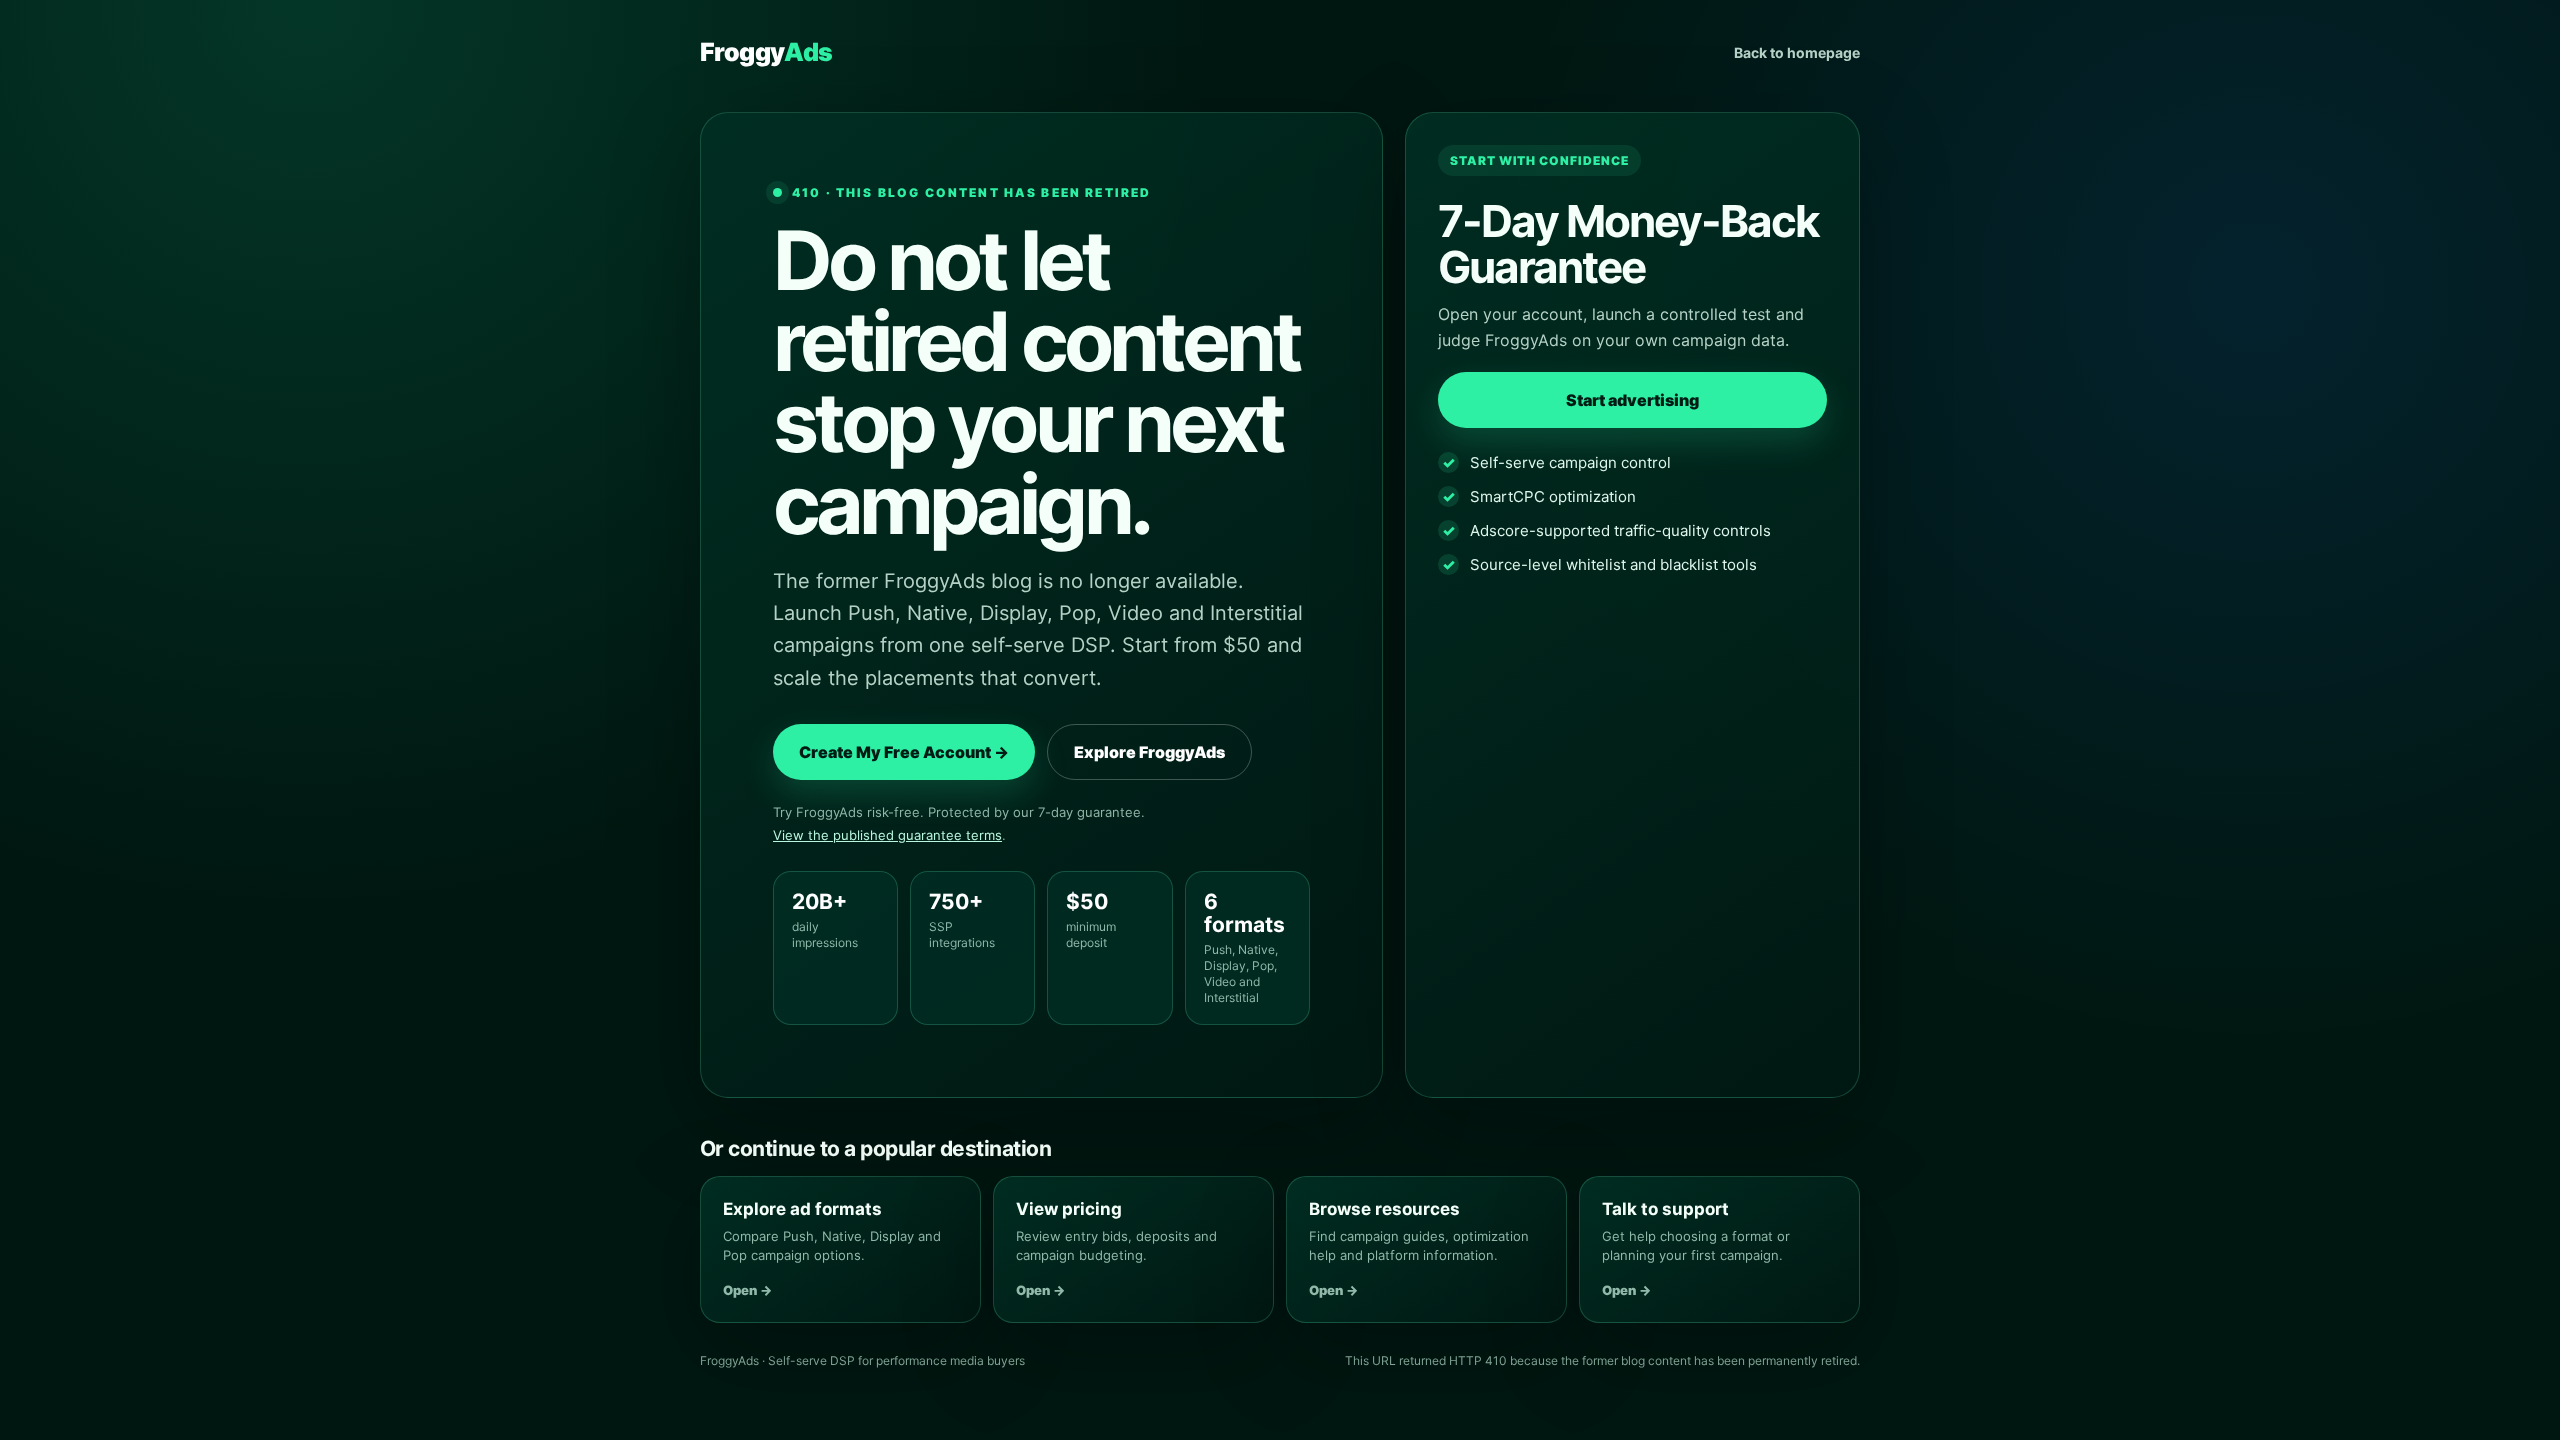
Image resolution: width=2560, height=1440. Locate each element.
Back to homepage (1797, 52)
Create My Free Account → (904, 752)
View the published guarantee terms (887, 835)
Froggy (766, 52)
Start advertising (1632, 400)
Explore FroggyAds (1149, 752)
